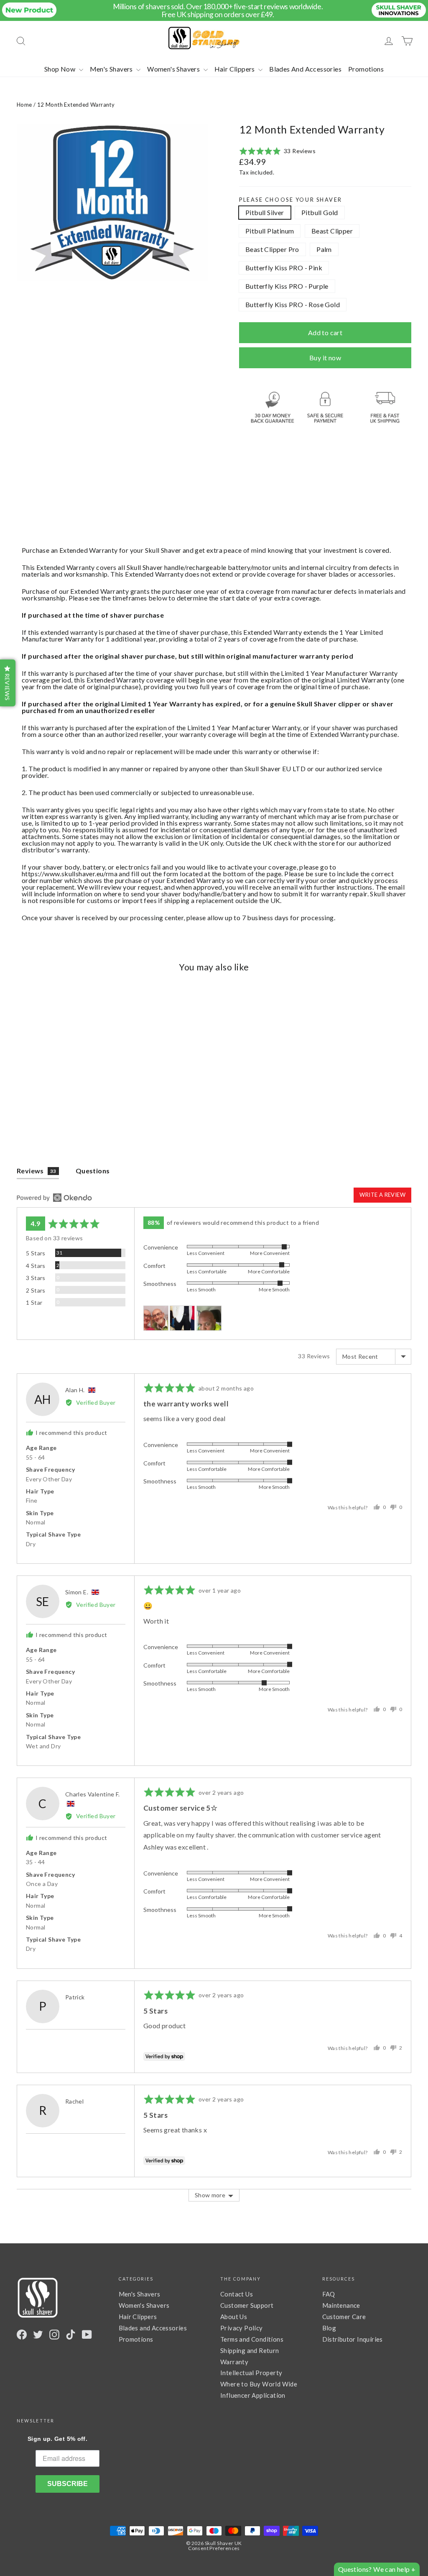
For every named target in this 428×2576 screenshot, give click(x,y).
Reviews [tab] (37, 1171)
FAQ (329, 2294)
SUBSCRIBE (68, 2484)
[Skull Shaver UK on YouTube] (87, 2335)
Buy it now (325, 358)
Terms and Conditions (252, 2339)
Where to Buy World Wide (259, 2384)
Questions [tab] (93, 1171)
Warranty (234, 2362)
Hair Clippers (236, 69)
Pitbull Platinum (270, 231)
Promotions (366, 69)
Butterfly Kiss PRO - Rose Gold (293, 304)
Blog (329, 2328)
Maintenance (341, 2305)
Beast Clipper (332, 231)
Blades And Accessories (305, 69)
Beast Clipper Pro (272, 249)
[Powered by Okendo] (54, 1198)
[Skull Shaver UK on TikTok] (71, 2335)
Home (24, 105)
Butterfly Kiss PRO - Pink (284, 268)
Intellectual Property (251, 2373)
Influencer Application (253, 2395)
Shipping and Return (250, 2350)
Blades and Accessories (153, 2328)
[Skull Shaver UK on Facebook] (22, 2335)
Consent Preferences (214, 2548)
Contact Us (237, 2294)
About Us (234, 2317)
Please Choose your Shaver (291, 200)
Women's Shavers (174, 69)
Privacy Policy (242, 2328)
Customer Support (247, 2305)
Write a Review (382, 1195)
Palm (324, 249)
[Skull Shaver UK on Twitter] (38, 2335)
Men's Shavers (112, 69)
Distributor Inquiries (353, 2339)
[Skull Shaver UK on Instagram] (54, 2335)
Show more (210, 2195)
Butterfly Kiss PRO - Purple (287, 286)
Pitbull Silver (265, 212)
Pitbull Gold (320, 212)
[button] (277, 151)
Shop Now (61, 69)
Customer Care (344, 2317)
